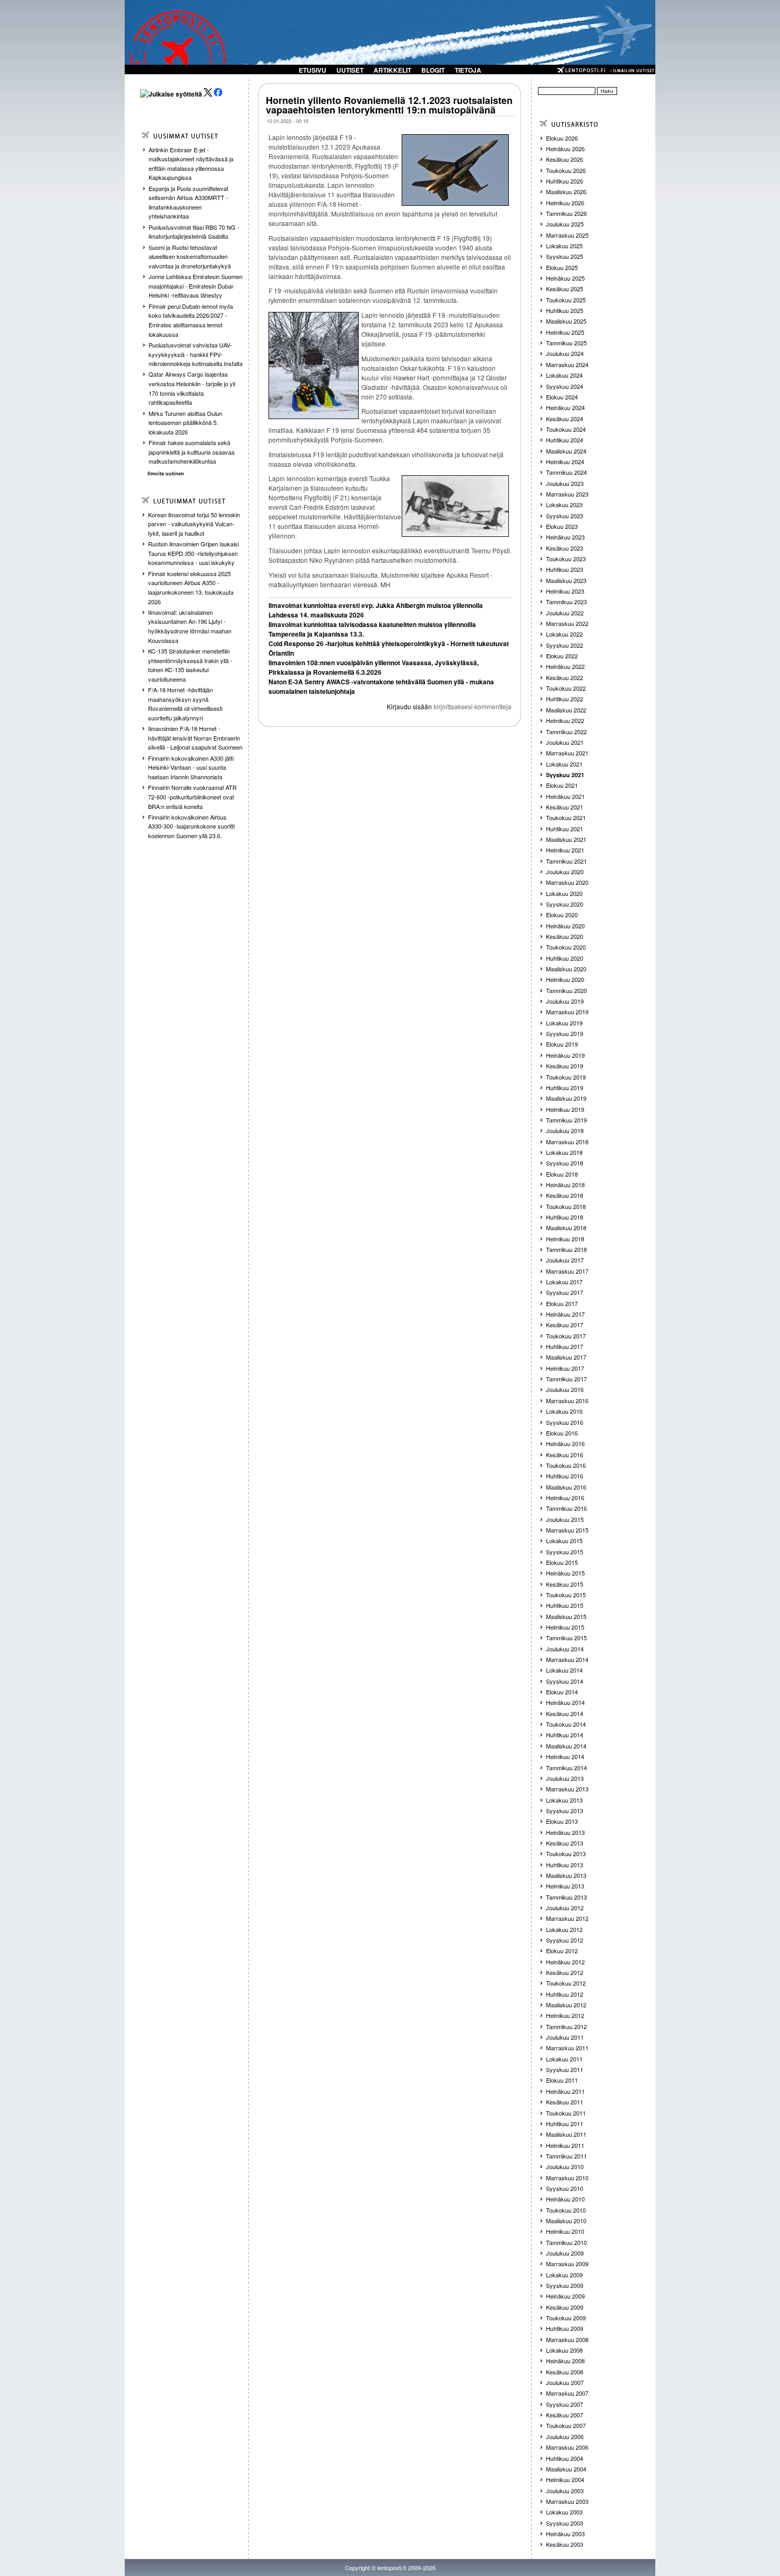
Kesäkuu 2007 (565, 2415)
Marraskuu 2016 (567, 1400)
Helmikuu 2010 (565, 2231)
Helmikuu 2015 (565, 1627)
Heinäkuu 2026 (565, 149)
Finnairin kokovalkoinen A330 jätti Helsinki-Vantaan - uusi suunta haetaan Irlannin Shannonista (191, 767)
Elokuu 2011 (562, 2080)
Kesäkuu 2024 (565, 419)
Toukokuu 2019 (566, 1077)
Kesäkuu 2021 (565, 807)
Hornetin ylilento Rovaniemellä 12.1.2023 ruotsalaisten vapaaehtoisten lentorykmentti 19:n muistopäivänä (389, 105)
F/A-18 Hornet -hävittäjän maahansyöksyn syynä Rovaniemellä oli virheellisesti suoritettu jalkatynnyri (185, 704)
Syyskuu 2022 (565, 645)
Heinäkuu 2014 (565, 1702)
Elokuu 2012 (562, 1951)
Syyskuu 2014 (565, 1681)
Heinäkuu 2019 (565, 1055)
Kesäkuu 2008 (565, 2372)
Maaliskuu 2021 (566, 839)
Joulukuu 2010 (565, 2166)
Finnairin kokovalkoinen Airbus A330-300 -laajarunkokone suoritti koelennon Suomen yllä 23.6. (191, 826)
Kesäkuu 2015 (565, 1584)
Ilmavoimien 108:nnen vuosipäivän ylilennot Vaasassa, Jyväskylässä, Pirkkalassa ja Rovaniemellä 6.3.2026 (374, 667)
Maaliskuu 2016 (566, 1487)
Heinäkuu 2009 (565, 2296)
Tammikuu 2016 (566, 1508)
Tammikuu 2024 (566, 472)
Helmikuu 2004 (565, 2479)
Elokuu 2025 (562, 267)
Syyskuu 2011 (565, 2069)
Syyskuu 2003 (565, 2523)
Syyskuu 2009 (565, 2285)
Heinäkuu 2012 (565, 1962)
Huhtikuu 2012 (565, 1994)
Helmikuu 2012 (565, 2015)
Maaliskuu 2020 (566, 969)
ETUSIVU (313, 70)
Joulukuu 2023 (565, 483)
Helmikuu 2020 (565, 979)
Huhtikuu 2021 (565, 829)
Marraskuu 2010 (567, 2178)
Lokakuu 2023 (564, 504)
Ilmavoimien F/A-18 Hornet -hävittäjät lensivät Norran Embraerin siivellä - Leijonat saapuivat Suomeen (195, 738)
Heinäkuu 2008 (565, 2361)
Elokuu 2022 (562, 656)
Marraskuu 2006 (567, 2447)
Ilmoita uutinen (166, 473)
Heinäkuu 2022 (565, 666)
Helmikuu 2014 (565, 1756)
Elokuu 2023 (562, 526)
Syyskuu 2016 (565, 1422)
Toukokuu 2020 (566, 947)
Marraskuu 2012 (567, 1918)
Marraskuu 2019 (567, 1012)
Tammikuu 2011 (566, 2156)
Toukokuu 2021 (566, 817)
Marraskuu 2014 (567, 1659)
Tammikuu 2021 (566, 861)
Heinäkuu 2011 (565, 2091)
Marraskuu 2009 (567, 2264)
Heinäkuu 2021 (565, 796)
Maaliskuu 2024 (566, 451)
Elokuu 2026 (562, 138)
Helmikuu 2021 (565, 850)
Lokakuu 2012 (564, 1929)
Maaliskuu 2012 (566, 2005)
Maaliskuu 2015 (566, 1616)
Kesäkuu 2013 (565, 1843)
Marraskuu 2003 (567, 2501)
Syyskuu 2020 (565, 904)
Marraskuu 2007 (567, 2393)
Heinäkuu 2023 (565, 537)
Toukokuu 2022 (566, 688)
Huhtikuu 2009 (565, 2328)
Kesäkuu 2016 (565, 1455)
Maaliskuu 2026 (566, 192)
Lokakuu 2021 (564, 764)
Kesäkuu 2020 (565, 936)
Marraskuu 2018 (567, 1142)
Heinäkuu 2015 (565, 1573)
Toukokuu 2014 (566, 1724)
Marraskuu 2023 (567, 494)
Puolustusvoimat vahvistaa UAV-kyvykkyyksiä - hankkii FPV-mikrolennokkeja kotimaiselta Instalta (196, 354)
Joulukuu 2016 (565, 1389)
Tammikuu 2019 (566, 1120)
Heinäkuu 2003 (565, 2534)
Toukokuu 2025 (566, 300)
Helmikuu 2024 (565, 462)
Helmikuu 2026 (565, 203)
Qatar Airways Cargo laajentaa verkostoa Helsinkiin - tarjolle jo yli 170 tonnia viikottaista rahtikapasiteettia (192, 388)
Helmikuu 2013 (565, 1886)
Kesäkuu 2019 (565, 1066)
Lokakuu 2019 (564, 1023)
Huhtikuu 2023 (565, 569)
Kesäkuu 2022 (565, 677)
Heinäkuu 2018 (565, 1185)
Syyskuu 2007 (565, 2404)
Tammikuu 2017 (566, 1379)
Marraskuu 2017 (567, 1271)
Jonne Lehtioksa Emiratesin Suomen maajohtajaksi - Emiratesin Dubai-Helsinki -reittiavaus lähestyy (196, 286)
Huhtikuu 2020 (565, 958)
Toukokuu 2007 (566, 2425)
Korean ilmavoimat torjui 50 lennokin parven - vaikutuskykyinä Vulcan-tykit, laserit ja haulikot (194, 524)
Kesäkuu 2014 (565, 1713)
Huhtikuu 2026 (565, 181)
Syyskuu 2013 (565, 1811)
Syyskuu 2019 (565, 1033)
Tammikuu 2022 (566, 732)
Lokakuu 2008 (564, 2350)
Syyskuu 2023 (565, 516)
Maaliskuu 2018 (566, 1228)
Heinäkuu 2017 (565, 1314)
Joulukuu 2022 (565, 613)
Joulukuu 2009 (565, 2253)
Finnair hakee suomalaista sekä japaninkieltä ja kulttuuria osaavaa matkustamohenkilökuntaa (192, 452)
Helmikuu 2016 (565, 1498)
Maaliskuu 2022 (566, 710)
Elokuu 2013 (562, 1821)
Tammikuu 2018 (566, 1249)
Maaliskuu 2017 (566, 1357)
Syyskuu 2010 (565, 2188)
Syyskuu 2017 (565, 1292)
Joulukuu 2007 (565, 2382)
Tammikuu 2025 (566, 343)
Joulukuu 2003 (565, 2491)
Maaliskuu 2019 (566, 1098)
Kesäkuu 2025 (565, 289)
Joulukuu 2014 (565, 1649)
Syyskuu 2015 (565, 1552)
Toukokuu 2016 (566, 1465)
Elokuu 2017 (562, 1303)
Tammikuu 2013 (566, 1897)
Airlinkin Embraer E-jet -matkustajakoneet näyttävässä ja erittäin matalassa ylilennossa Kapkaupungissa (191, 164)
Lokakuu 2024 (564, 375)
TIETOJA (468, 70)
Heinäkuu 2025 (565, 278)
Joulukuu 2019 (565, 1001)
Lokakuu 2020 (564, 893)
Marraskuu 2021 (567, 753)
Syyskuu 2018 (565, 1163)
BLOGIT (433, 70)
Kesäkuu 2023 (565, 548)
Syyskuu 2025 (565, 256)
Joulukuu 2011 (565, 2037)
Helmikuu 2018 (565, 1239)
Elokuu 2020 (562, 915)
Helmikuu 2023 (565, 591)
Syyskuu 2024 (565, 386)
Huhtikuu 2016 (565, 1476)
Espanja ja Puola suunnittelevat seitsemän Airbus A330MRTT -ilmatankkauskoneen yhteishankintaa (188, 202)
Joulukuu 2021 (565, 742)
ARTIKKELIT (392, 70)
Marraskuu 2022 (567, 623)
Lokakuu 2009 (564, 2275)
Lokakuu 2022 (564, 634)
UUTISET (350, 70)
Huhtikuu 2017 (565, 1346)
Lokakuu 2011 (564, 2059)
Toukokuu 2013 (566, 1853)
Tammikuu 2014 (566, 1768)
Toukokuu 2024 (566, 429)
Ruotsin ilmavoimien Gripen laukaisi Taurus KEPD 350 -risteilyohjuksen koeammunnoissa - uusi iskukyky (193, 553)
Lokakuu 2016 (564, 1411)
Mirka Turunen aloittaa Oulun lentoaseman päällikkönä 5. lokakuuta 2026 (185, 423)
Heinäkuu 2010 (565, 2199)
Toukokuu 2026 (566, 170)
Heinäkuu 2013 (565, 1832)
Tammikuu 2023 (566, 602)
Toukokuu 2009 (566, 2318)
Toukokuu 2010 (566, 2210)
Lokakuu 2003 (564, 2512)
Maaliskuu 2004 (566, 2469)
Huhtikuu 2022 (565, 699)
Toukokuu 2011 (566, 2113)
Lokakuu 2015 (564, 1541)
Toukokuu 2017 (566, 1336)
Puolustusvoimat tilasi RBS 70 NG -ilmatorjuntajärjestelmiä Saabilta (194, 232)
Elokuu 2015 (562, 1562)
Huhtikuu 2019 (565, 1087)
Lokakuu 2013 (564, 1800)
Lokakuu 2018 (564, 1152)
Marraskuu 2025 (567, 235)
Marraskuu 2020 (567, 882)
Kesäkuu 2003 (565, 2544)
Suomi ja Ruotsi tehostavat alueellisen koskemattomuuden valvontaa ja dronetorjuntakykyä (190, 256)
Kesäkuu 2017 (565, 1325)
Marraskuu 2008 (567, 2339)
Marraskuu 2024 (567, 364)
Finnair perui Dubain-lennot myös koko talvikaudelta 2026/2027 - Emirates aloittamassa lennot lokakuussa (191, 320)
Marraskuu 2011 (567, 2048)
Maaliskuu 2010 (566, 2221)
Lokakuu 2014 (564, 1670)
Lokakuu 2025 (564, 246)
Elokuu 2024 (562, 397)
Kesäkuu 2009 (565, 2307)
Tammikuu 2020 (566, 990)
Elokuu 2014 (562, 1692)
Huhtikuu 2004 (565, 2458)
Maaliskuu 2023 (566, 580)
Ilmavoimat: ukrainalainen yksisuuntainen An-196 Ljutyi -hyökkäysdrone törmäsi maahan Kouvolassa (190, 626)
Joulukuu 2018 (565, 1130)
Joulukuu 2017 (565, 1260)
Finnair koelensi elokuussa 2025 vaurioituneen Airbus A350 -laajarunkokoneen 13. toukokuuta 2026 (191, 588)
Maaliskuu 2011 (566, 2134)
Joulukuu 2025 (565, 224)
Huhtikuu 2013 (565, 1865)
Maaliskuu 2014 (566, 1746)
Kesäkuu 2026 (565, 159)
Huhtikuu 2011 (565, 2124)
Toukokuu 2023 (566, 559)
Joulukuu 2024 (565, 353)
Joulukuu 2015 (565, 1519)
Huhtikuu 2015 (565, 1605)
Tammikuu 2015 (566, 1638)
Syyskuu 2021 (565, 775)
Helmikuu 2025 (565, 332)
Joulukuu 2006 (565, 2436)
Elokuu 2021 (562, 785)
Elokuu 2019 (562, 1044)
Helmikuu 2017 (565, 1368)
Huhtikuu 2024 (565, 440)
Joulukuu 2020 (565, 872)
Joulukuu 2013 (565, 1778)
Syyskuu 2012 (565, 1940)
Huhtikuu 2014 (565, 1735)
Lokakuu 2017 (564, 1282)
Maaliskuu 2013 (566, 1875)
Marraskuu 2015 (567, 1530)
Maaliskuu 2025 (566, 321)
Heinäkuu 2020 (565, 926)
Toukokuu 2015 (566, 1595)
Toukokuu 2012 (566, 1983)
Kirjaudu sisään (409, 706)
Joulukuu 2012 (565, 1908)
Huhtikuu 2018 (565, 1217)
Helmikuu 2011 (565, 2145)
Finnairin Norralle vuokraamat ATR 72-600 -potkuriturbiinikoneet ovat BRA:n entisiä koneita (192, 797)
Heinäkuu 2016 (565, 1443)
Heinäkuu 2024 (565, 407)
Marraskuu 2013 (567, 1789)
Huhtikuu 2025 (565, 310)
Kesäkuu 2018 (565, 1195)
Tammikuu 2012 (566, 2026)
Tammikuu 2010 (566, 2242)
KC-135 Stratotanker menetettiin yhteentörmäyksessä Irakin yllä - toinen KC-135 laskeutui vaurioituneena (190, 665)
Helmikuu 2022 (565, 720)
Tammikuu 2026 (566, 213)
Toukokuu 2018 (566, 1206)
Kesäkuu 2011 (565, 2102)
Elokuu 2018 (562, 1174)
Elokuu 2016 (562, 1433)
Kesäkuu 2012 (565, 1972)
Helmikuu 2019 (565, 1109)
